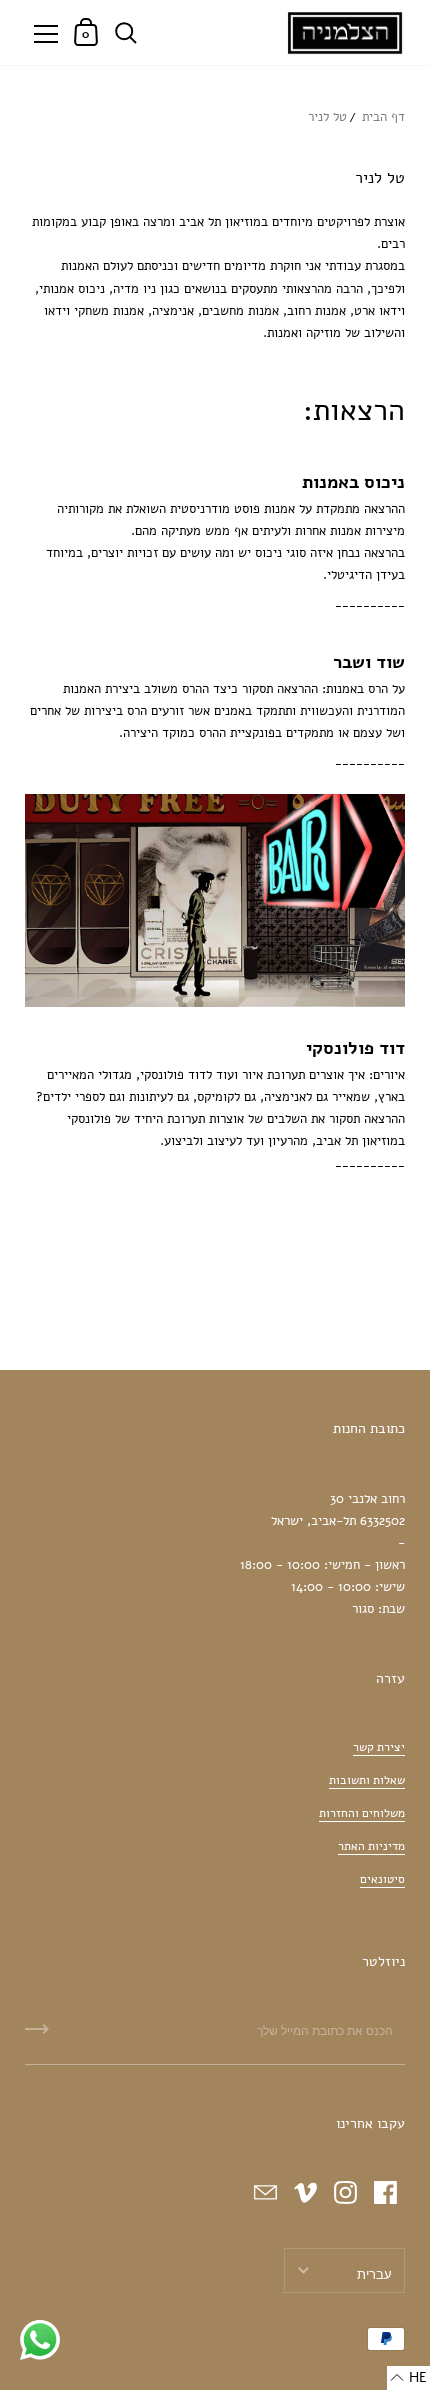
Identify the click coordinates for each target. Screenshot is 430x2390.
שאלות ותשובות (367, 1780)
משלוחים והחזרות (362, 1813)
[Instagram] (345, 2193)
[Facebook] (385, 2193)
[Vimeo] (305, 2193)
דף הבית (383, 117)
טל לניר (327, 117)
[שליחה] (37, 2036)
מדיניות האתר (371, 1846)
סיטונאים (382, 1879)
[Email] (265, 2193)
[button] (408, 2378)
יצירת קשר (379, 1747)
